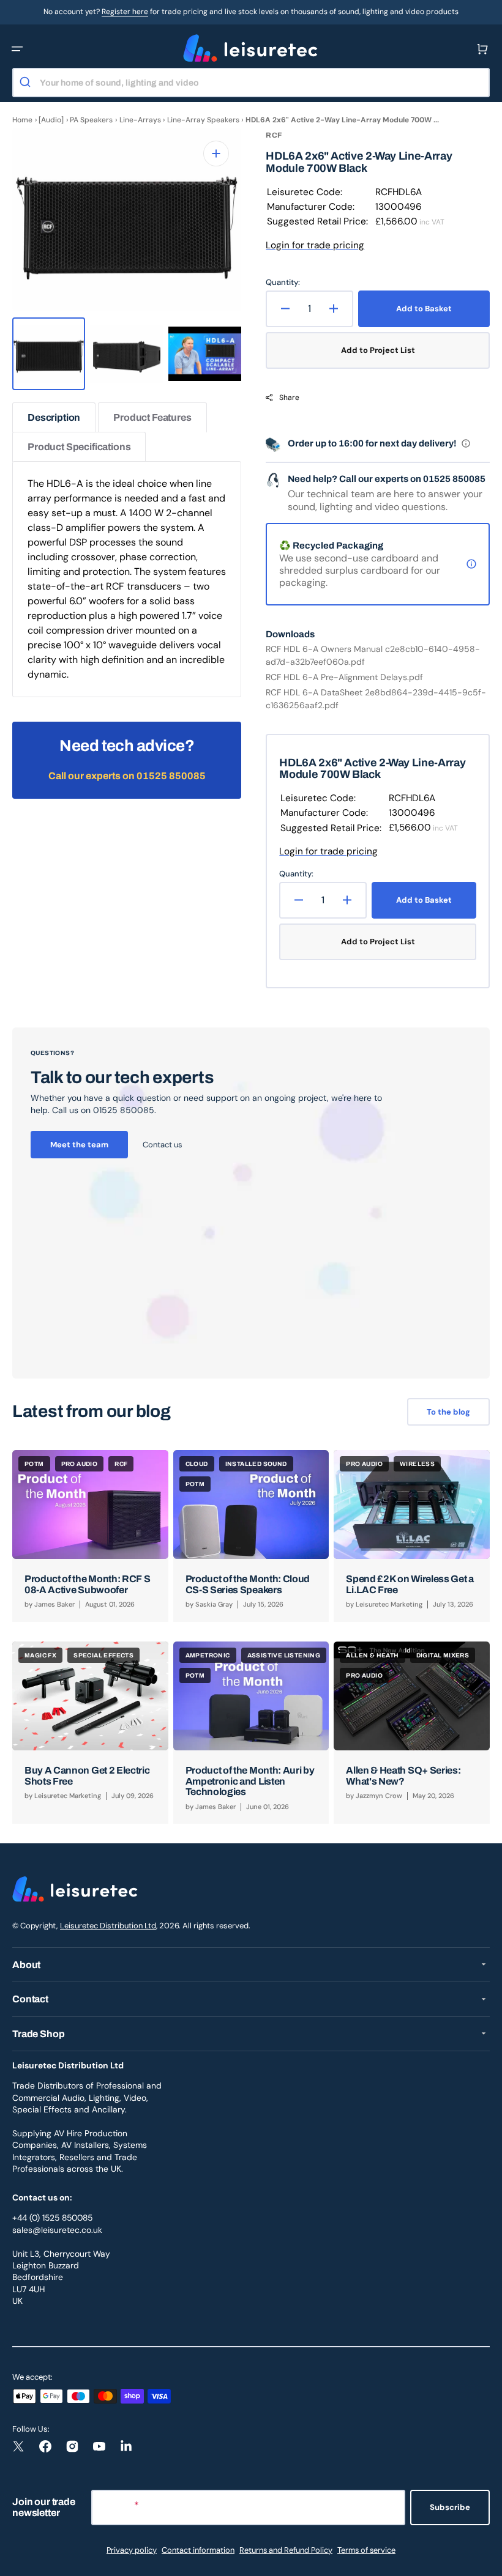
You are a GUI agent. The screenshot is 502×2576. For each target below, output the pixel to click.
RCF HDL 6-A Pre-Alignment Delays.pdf (344, 677)
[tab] (54, 417)
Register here (125, 12)
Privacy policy (132, 2550)
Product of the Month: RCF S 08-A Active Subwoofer (87, 1584)
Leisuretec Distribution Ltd (108, 1926)
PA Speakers (91, 120)
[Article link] (90, 1536)
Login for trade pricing (315, 245)
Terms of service (366, 2550)
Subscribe (450, 2507)
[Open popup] (466, 443)
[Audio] (51, 120)
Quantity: (283, 282)
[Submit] (27, 83)
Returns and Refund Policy (286, 2550)
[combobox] (251, 83)
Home (22, 120)
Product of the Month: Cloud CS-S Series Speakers (248, 1584)
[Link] (251, 1203)
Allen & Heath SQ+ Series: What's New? (403, 1776)
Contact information (198, 2550)
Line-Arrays (140, 120)
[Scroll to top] (486, 2560)
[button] (17, 49)
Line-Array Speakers (203, 120)
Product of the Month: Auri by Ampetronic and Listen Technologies (250, 1781)
